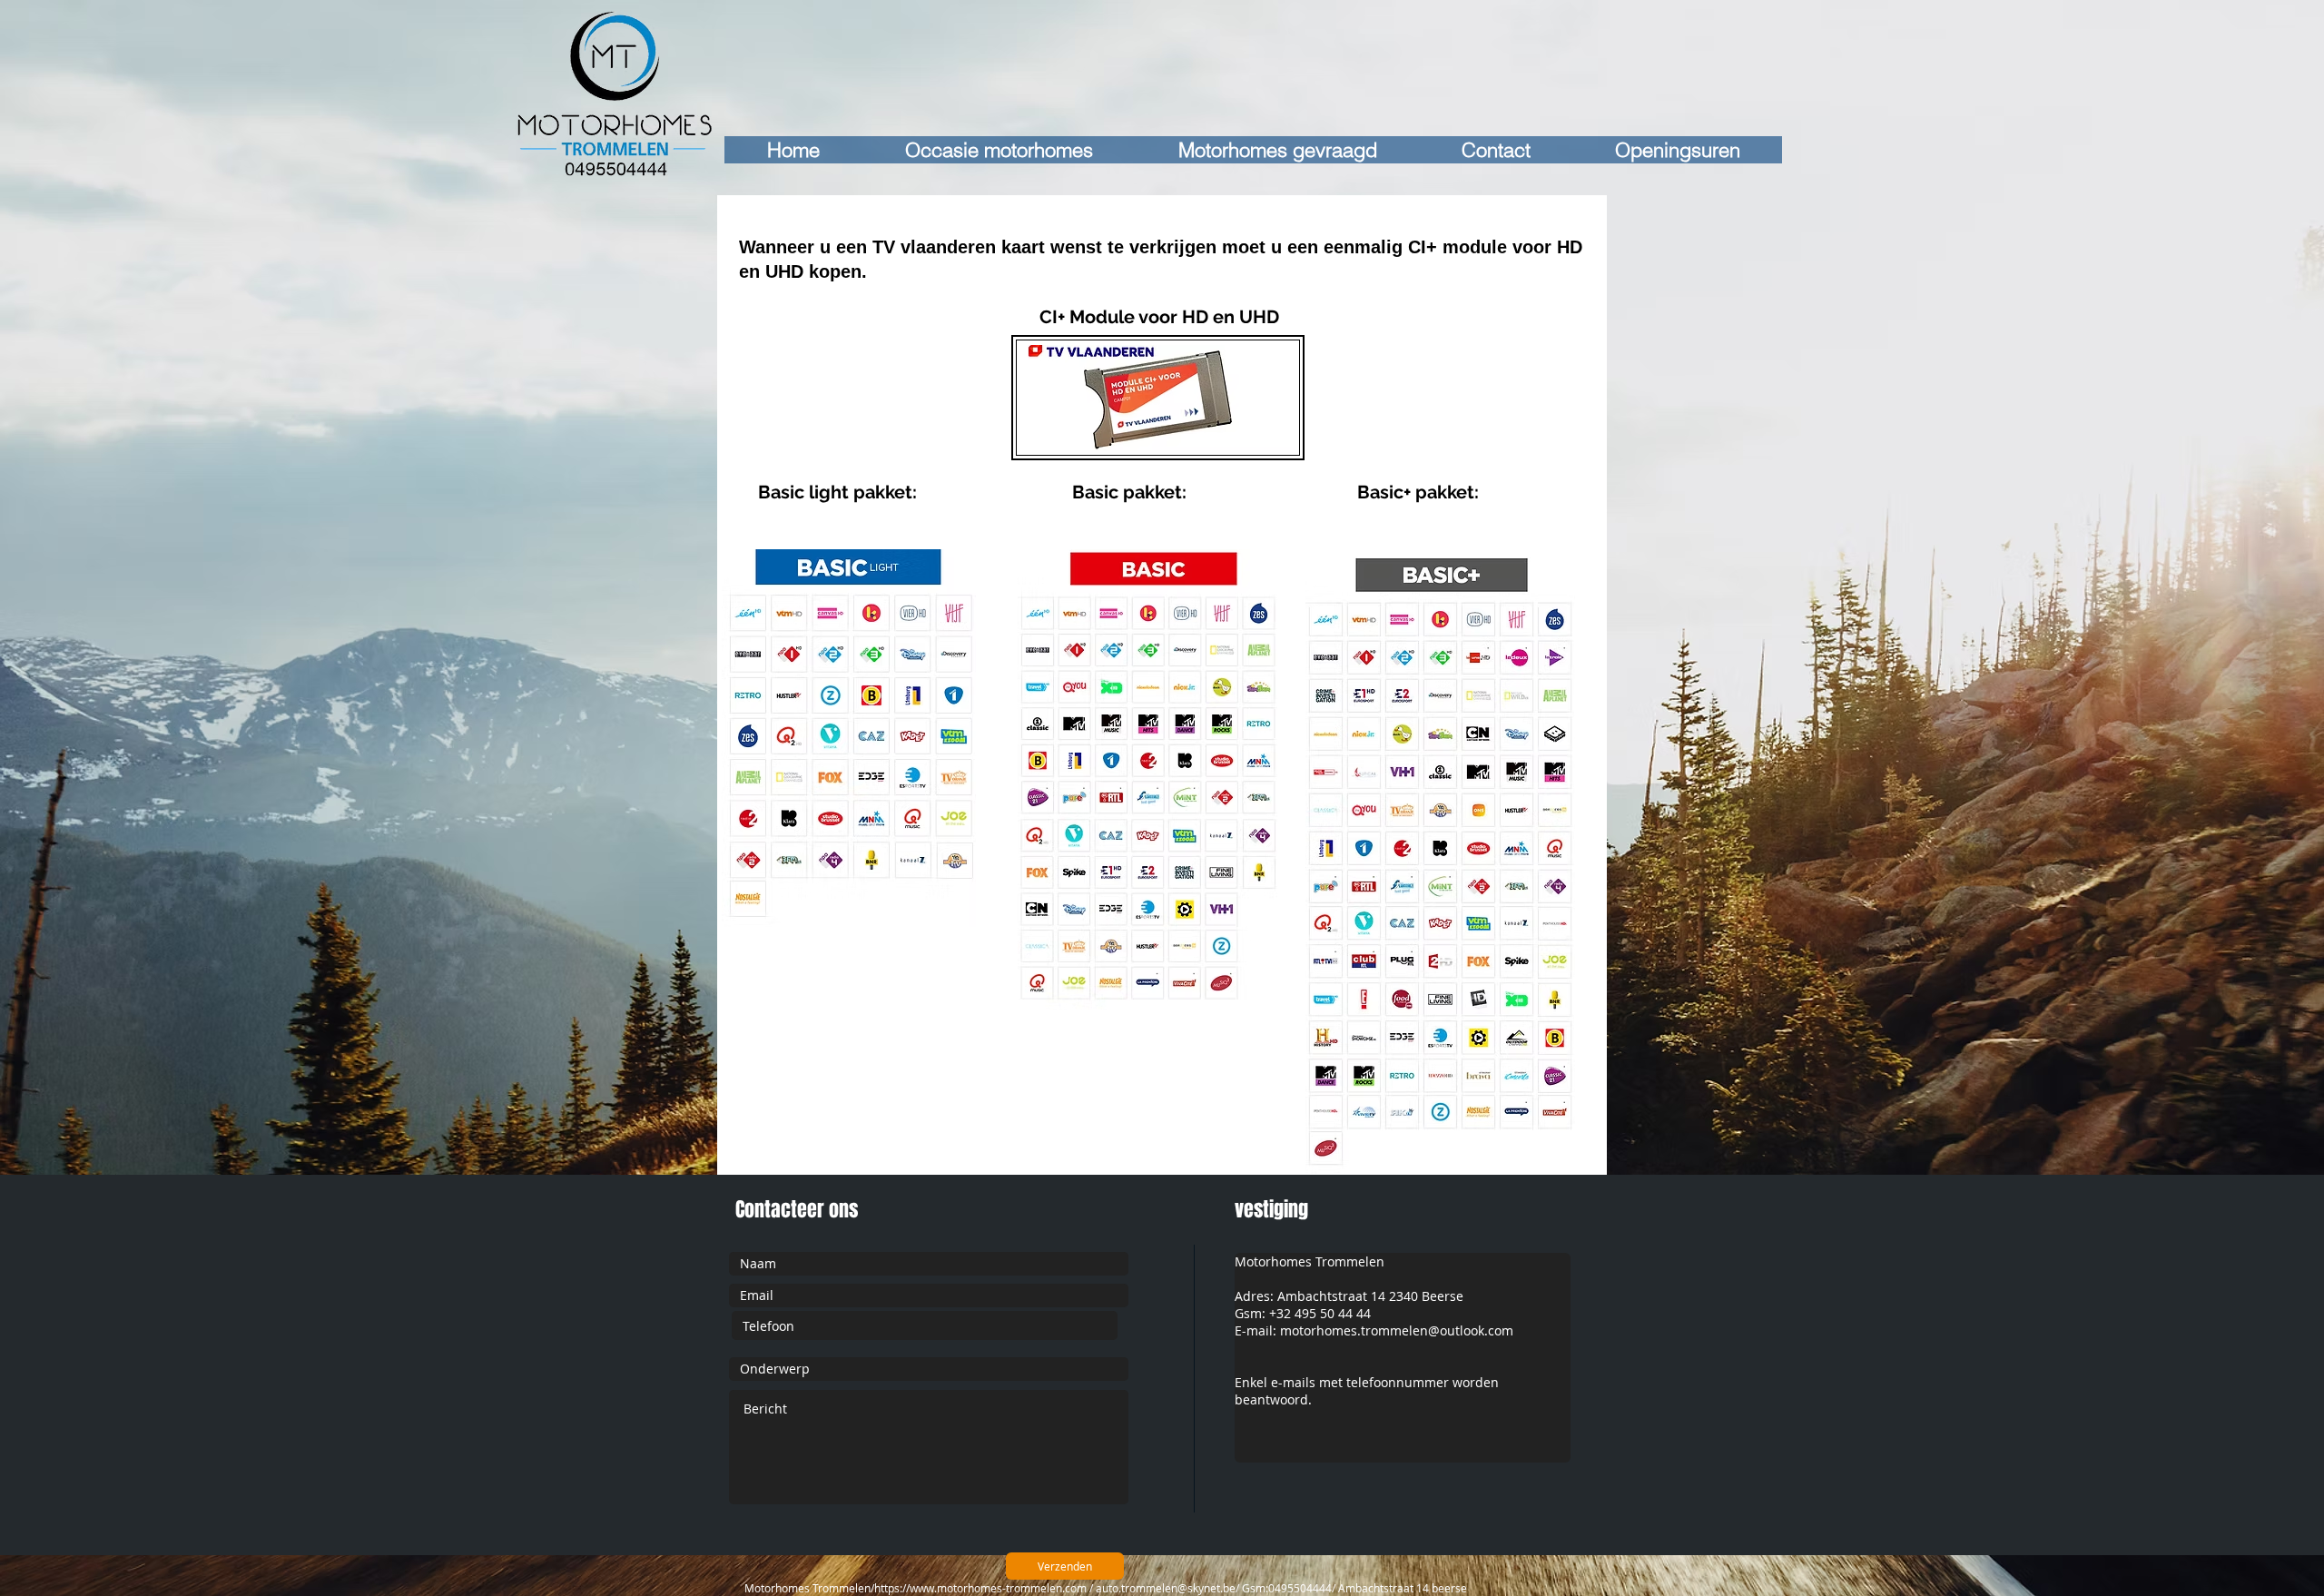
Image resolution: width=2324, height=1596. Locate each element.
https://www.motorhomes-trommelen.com (980, 1588)
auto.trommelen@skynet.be (1166, 1588)
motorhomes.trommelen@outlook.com (1397, 1330)
